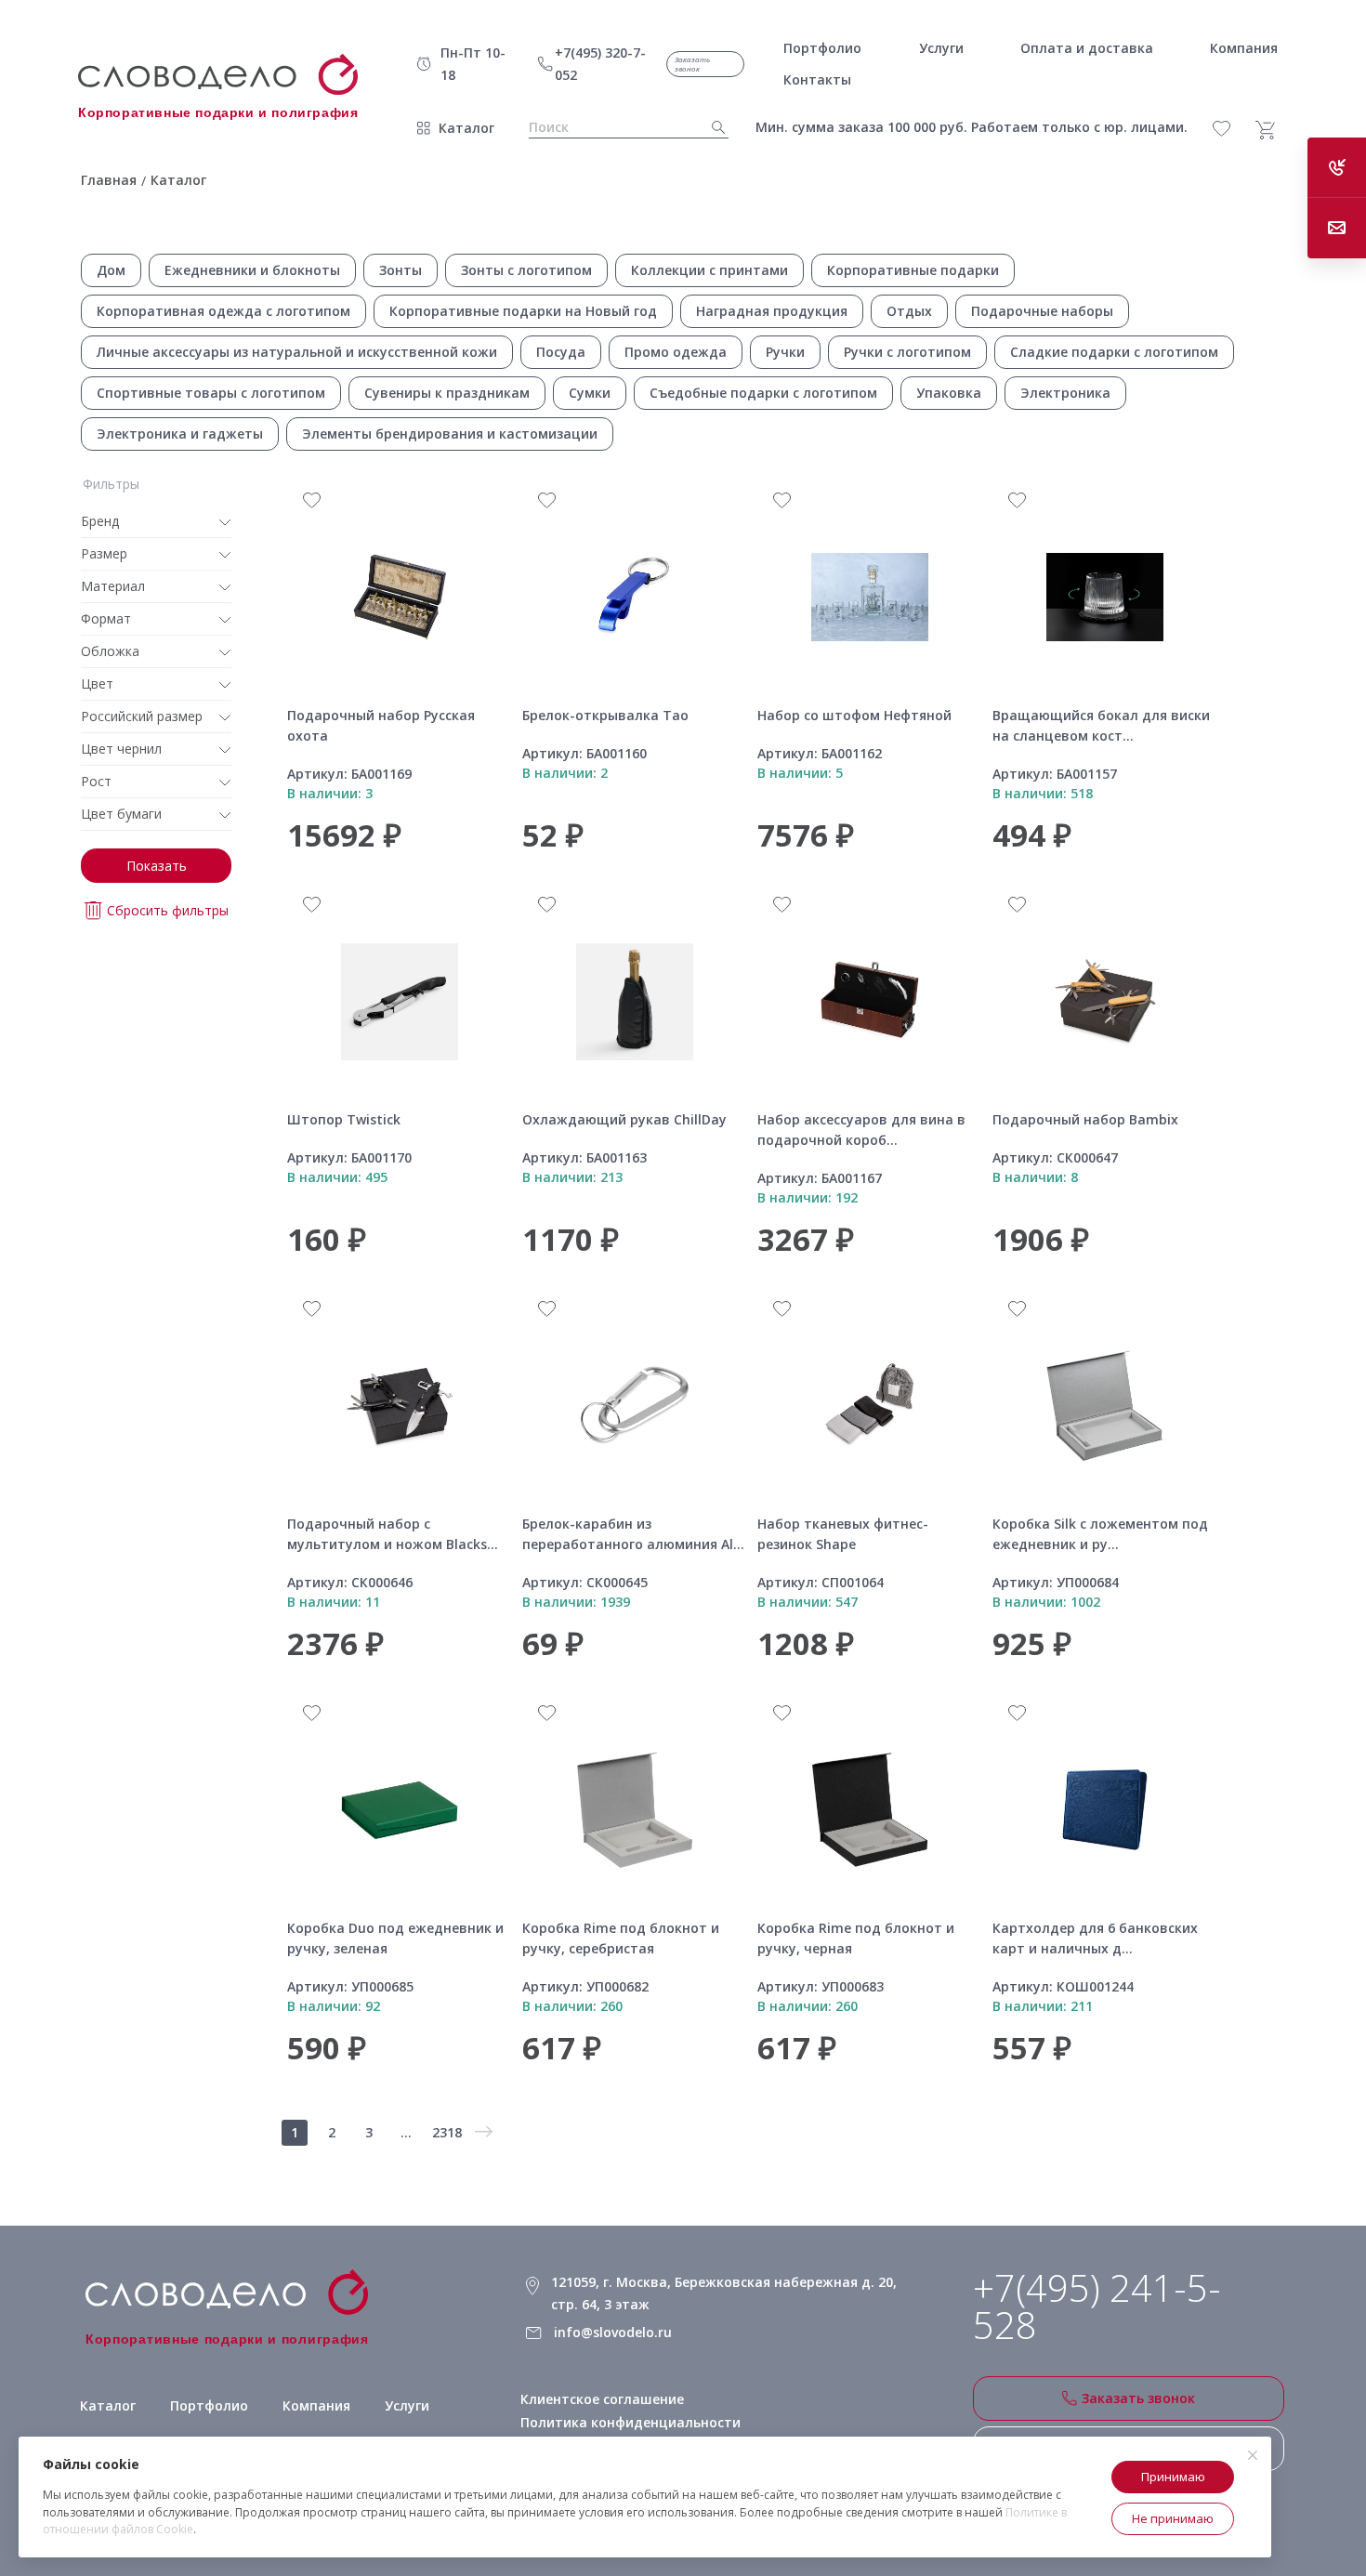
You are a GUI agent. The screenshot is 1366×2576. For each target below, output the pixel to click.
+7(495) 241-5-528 (1097, 2307)
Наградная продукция (772, 311)
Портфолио (209, 2405)
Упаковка (949, 393)
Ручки (785, 352)
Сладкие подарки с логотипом (1114, 352)
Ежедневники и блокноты (252, 270)
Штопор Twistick (344, 1119)
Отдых (909, 311)
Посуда (561, 352)
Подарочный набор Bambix (1085, 1119)
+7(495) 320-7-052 (600, 64)
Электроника (1065, 393)
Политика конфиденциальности (630, 2422)
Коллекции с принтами (709, 270)
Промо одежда (676, 352)
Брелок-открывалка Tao (605, 715)
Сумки (590, 393)
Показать (157, 866)
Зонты (401, 270)
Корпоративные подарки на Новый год (523, 311)
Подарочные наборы (1042, 311)
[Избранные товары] (1232, 129)
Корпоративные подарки (913, 270)
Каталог (466, 128)
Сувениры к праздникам (447, 393)
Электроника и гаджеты (180, 434)
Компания (316, 2405)
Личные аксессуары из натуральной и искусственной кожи (297, 352)
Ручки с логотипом (907, 352)
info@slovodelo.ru (613, 2332)
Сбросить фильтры (168, 910)
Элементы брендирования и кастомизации (450, 434)
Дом (111, 270)
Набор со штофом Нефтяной (854, 715)
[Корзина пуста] (1272, 130)
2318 (447, 2132)
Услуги (407, 2405)
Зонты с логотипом (526, 270)
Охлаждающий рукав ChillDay (624, 1119)
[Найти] (713, 128)
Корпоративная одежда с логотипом (223, 311)
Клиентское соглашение (602, 2399)
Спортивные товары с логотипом (211, 393)
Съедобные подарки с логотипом (763, 393)
